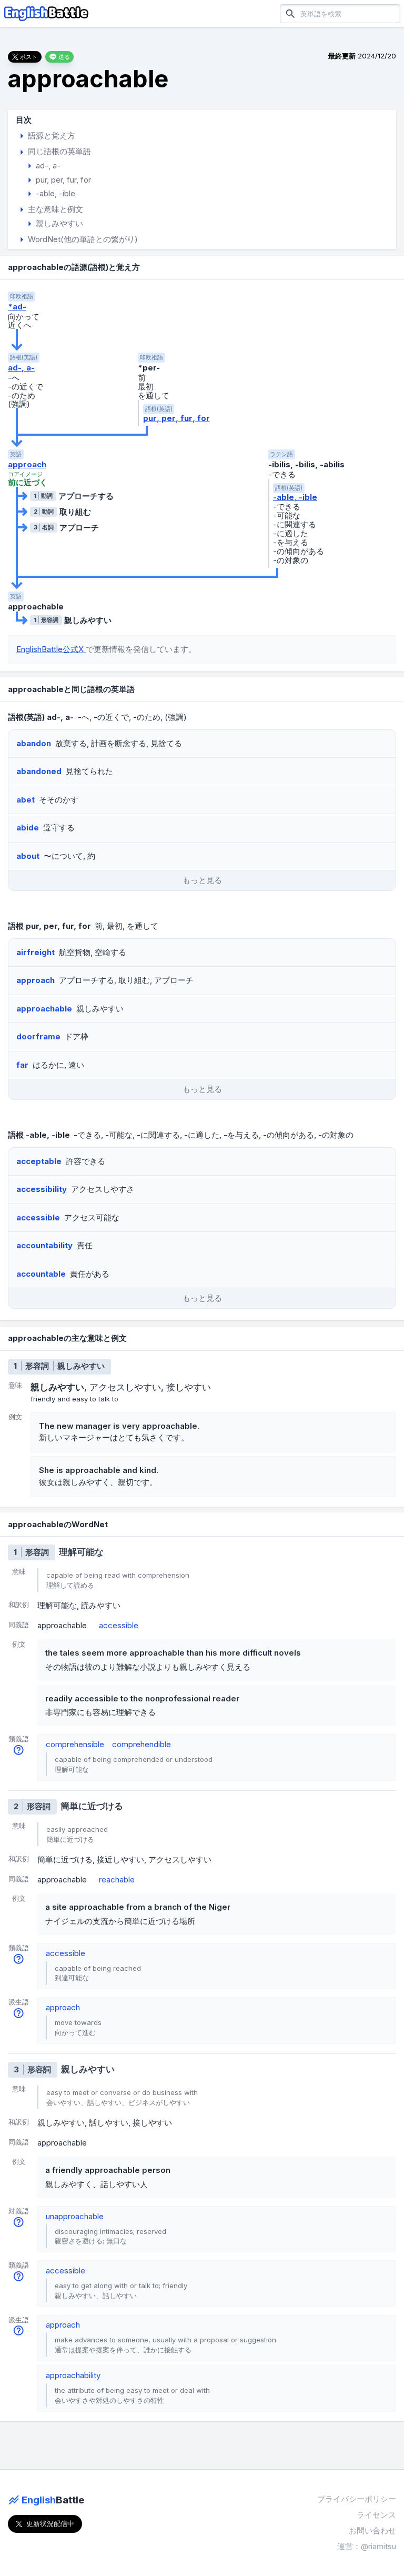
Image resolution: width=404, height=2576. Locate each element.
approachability (73, 2375)
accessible (119, 1625)
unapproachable (75, 2216)
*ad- (17, 307)
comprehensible (75, 1744)
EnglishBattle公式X (51, 649)
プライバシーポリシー (357, 2499)
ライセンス (376, 2515)
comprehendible (142, 1744)
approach (27, 464)
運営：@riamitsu (367, 2546)
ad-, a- (21, 368)
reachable (117, 1880)
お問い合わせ (372, 2530)
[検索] (290, 13)
